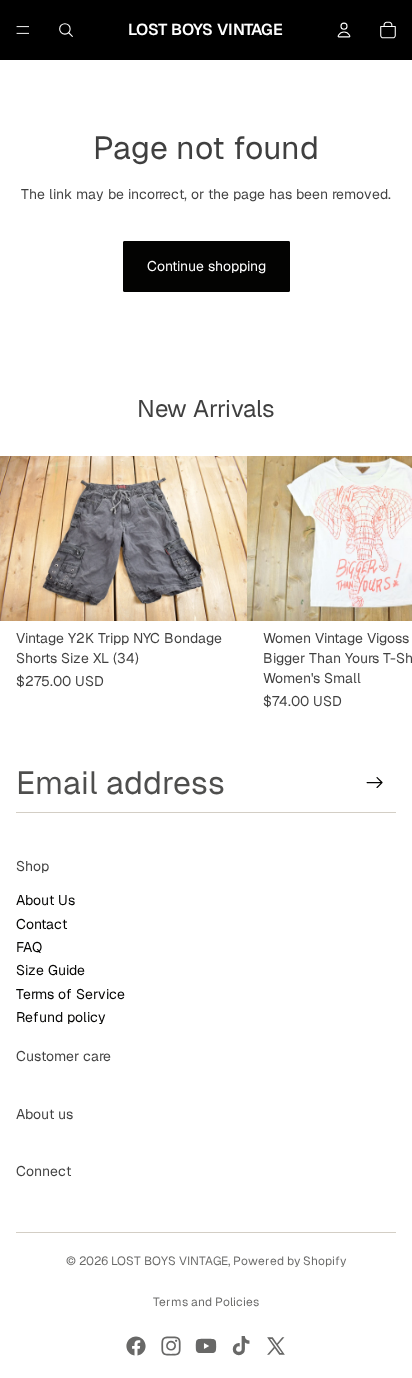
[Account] (344, 30)
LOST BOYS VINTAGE (169, 1261)
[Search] (66, 30)
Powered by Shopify (289, 1261)
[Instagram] (171, 1346)
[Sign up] (375, 782)
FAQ (29, 947)
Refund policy (61, 1017)
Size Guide (50, 970)
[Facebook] (136, 1346)
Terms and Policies (206, 1302)
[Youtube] (206, 1346)
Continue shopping (206, 266)
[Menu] (23, 30)
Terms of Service (70, 994)
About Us (45, 900)
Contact (41, 923)
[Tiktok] (241, 1346)
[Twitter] (276, 1346)
